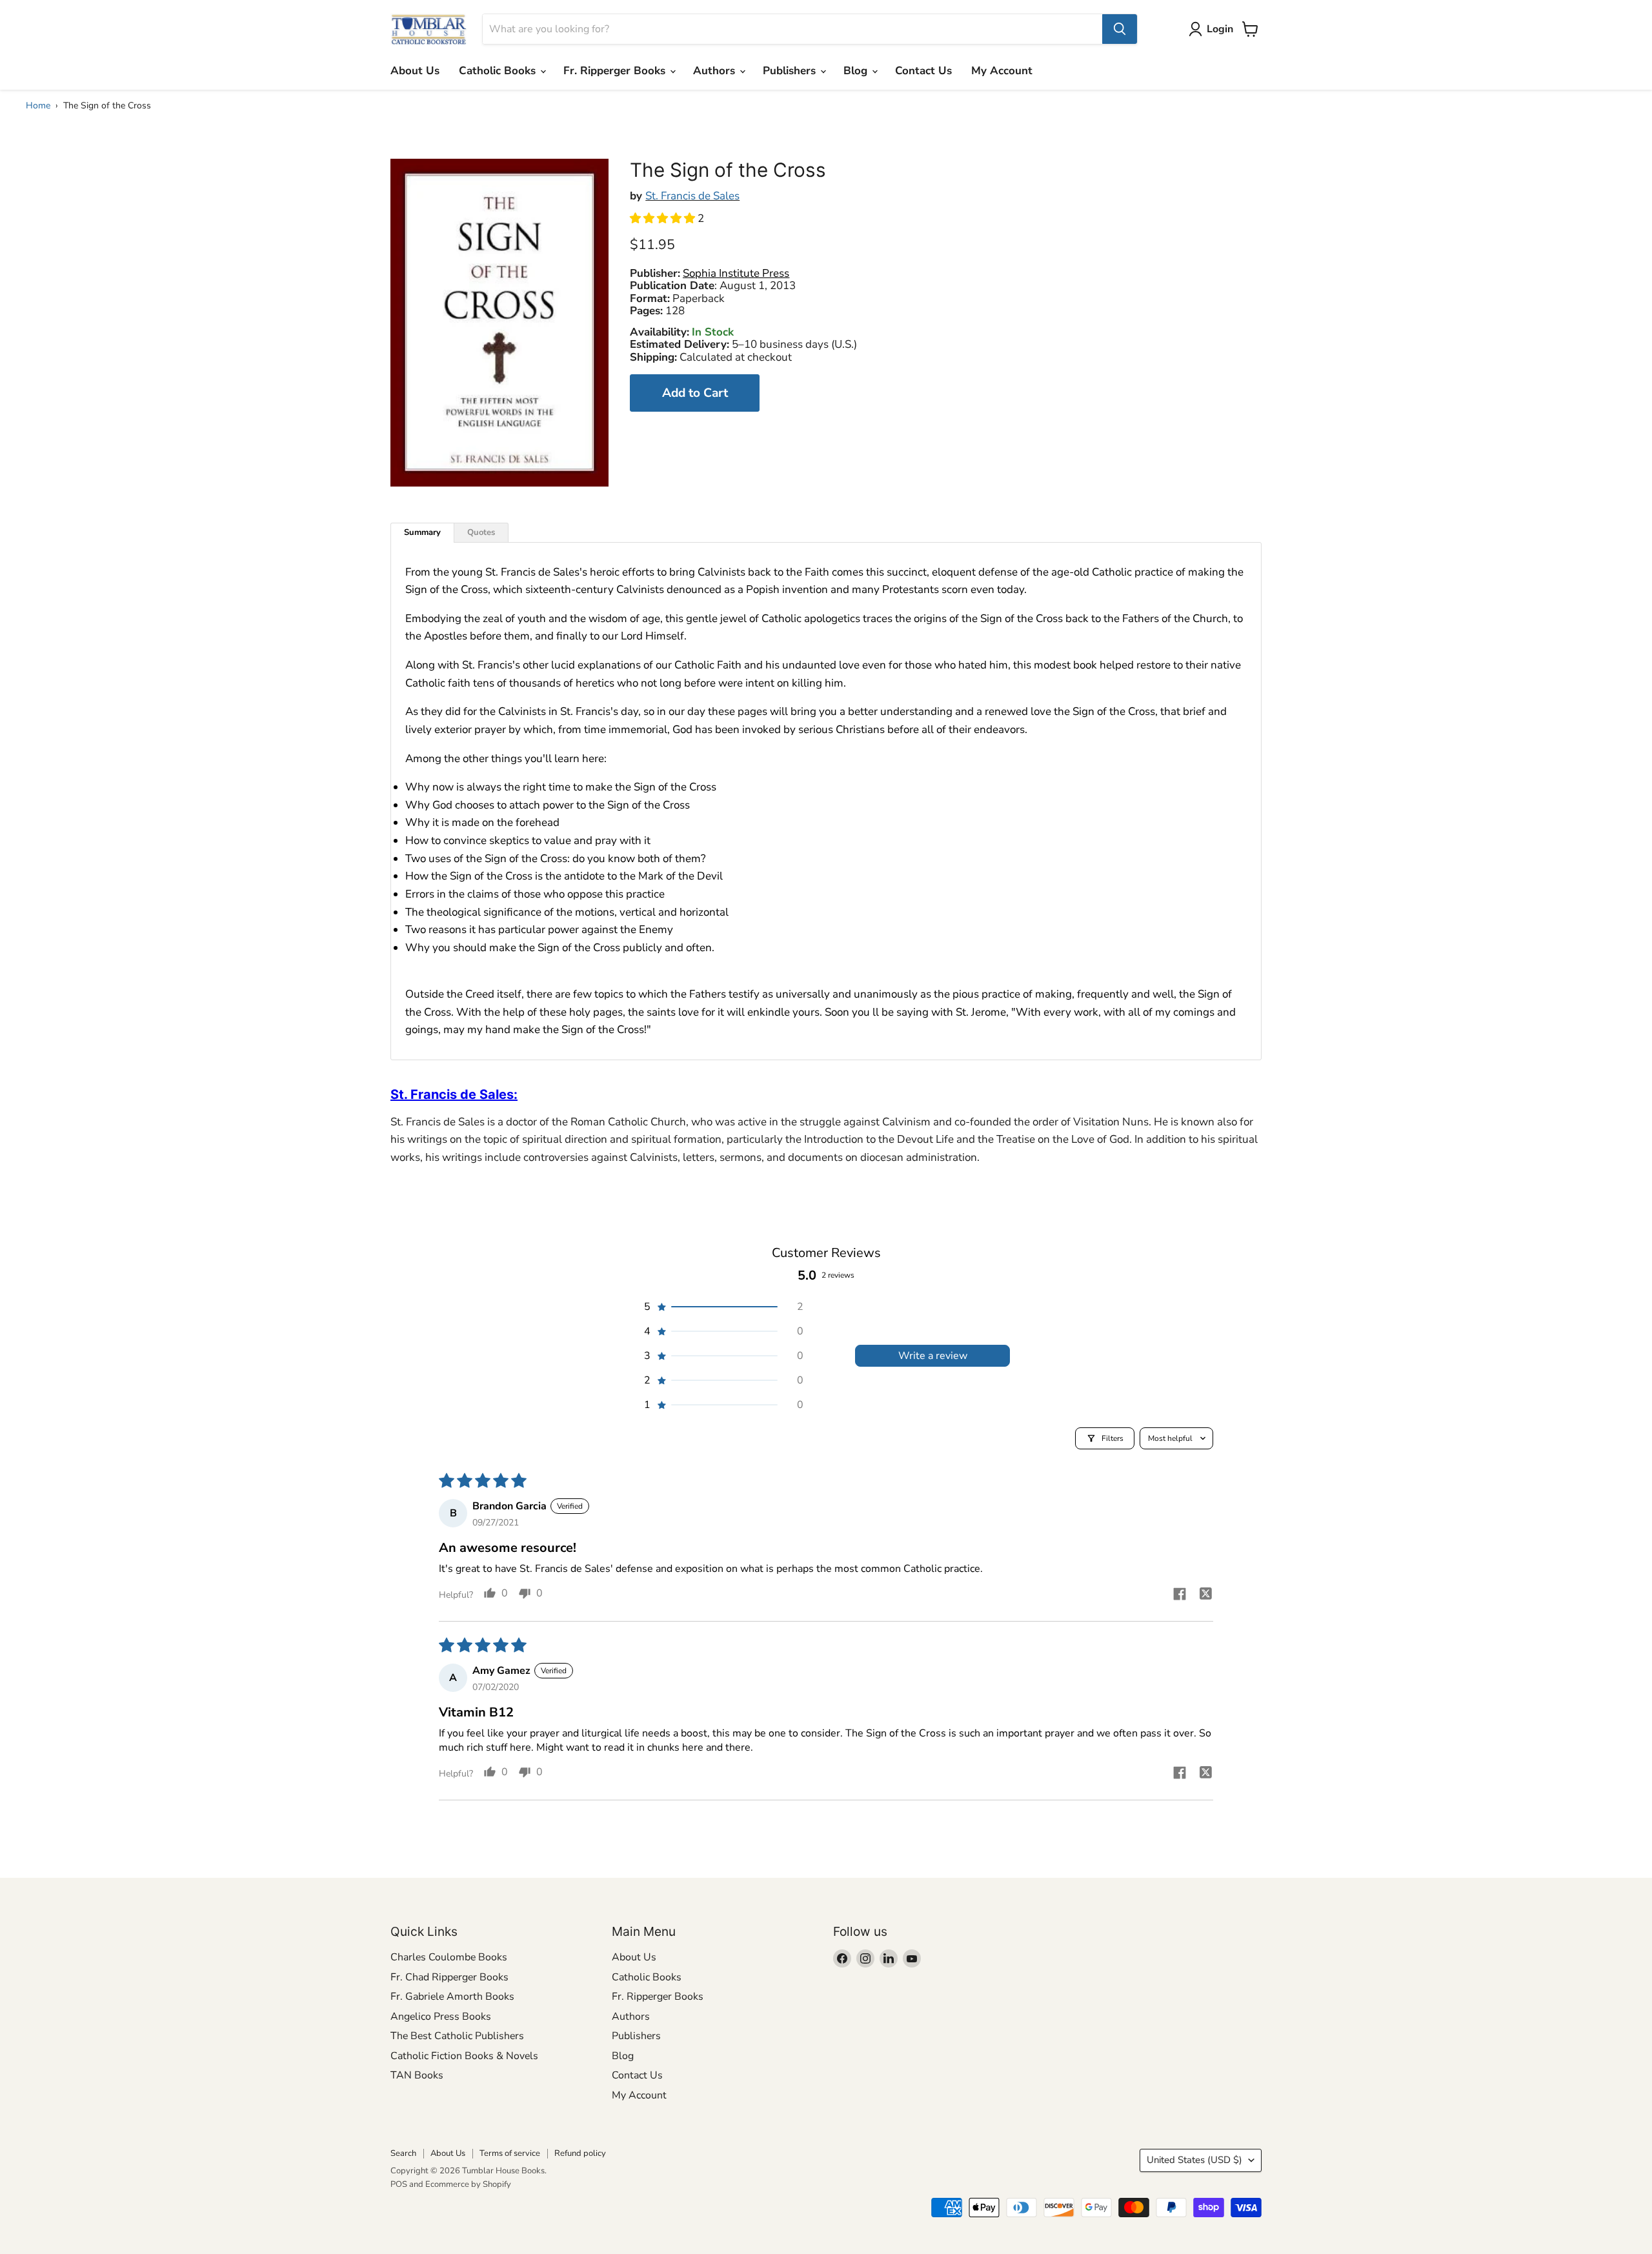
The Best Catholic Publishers (457, 2036)
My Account (1002, 71)
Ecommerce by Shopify (468, 2184)
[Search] (1120, 29)
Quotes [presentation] (481, 532)
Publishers (791, 71)
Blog (857, 71)
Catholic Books (499, 71)
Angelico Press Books (441, 2017)
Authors (716, 71)
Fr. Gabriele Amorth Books (452, 1997)
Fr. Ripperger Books (616, 71)
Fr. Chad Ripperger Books (449, 1977)
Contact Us (923, 71)
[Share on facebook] (1180, 1596)
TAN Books (417, 2075)
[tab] (422, 533)
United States (1194, 2160)
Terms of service (510, 2153)
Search (403, 2153)
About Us (415, 71)
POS (399, 2184)
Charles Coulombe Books (449, 1957)
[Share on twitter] (1205, 1595)
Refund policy (580, 2153)
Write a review (933, 1356)
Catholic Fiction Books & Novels (464, 2056)
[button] (664, 218)
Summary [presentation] (422, 532)
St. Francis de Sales (692, 196)
